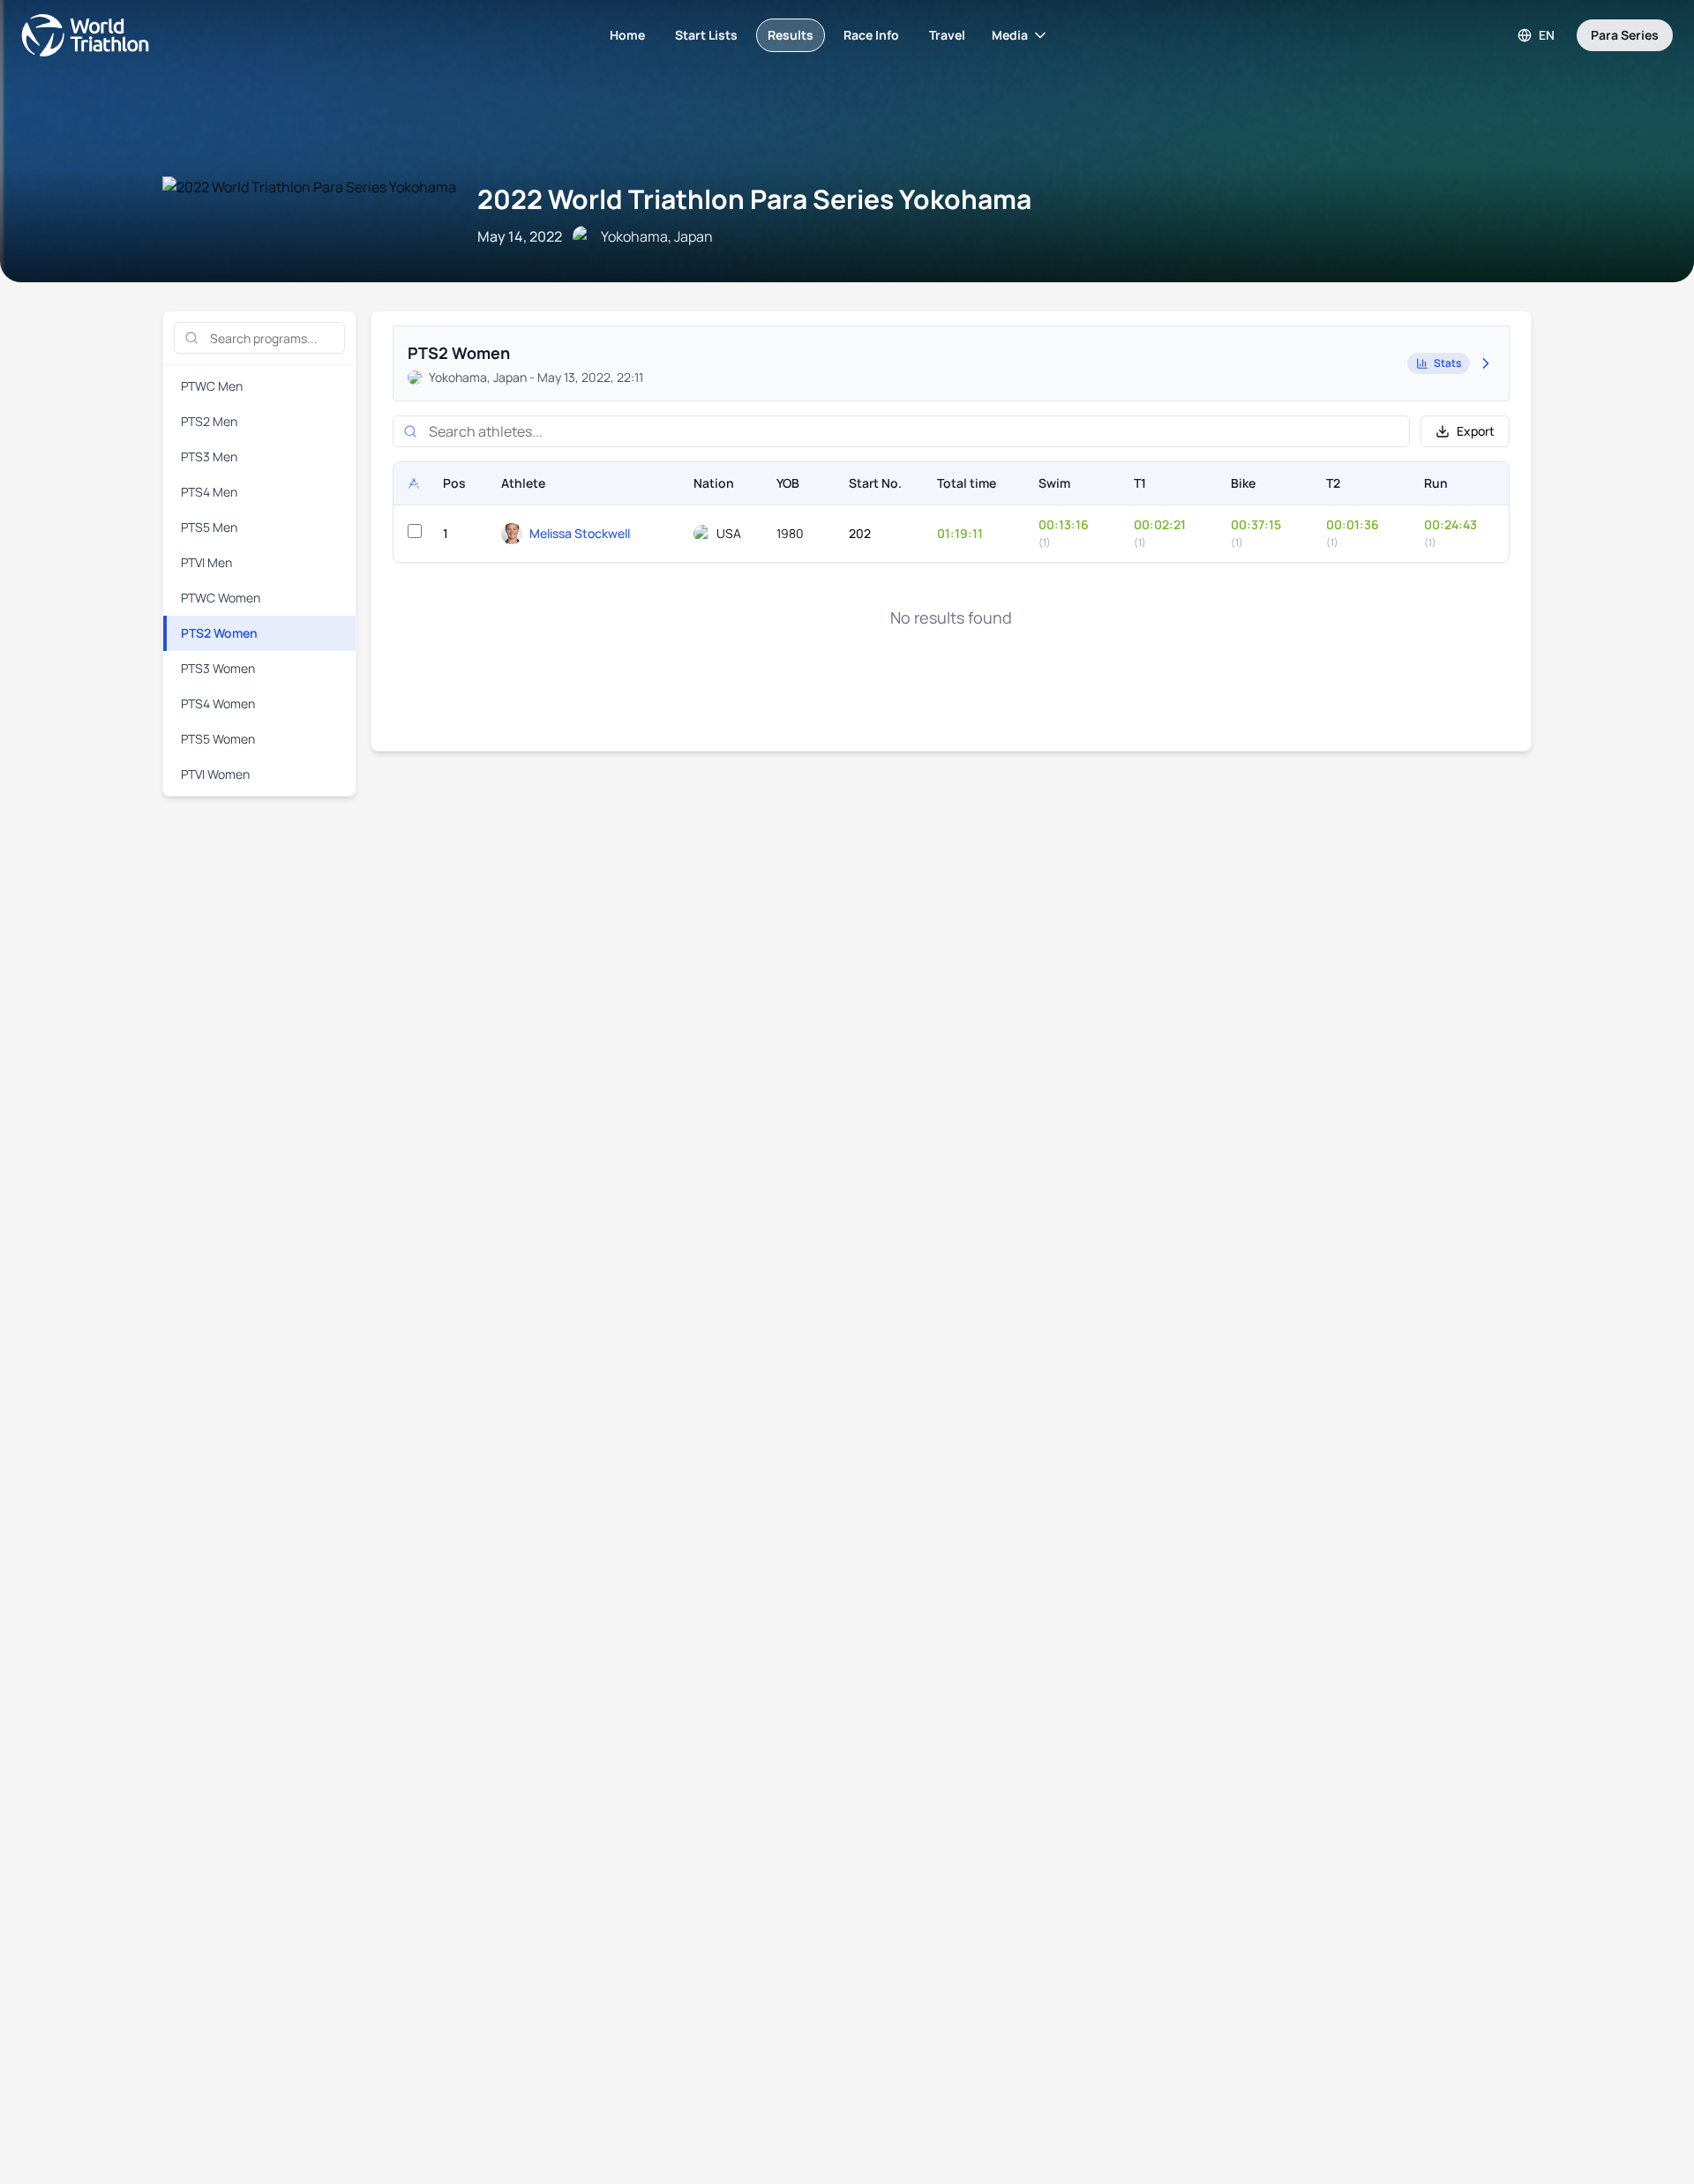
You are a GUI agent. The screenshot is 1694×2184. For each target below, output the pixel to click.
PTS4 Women (218, 703)
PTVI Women (215, 774)
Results (791, 35)
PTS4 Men (209, 492)
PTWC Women (221, 598)
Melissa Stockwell (580, 533)
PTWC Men (212, 386)
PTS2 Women (219, 633)
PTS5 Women (218, 739)
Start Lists (706, 35)
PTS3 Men (209, 456)
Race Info (871, 35)
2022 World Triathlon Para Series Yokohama (754, 199)
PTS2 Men (209, 421)
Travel (947, 35)
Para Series (1625, 35)
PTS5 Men (209, 527)
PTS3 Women (218, 668)
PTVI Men (206, 562)
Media (1010, 35)
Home (627, 35)
